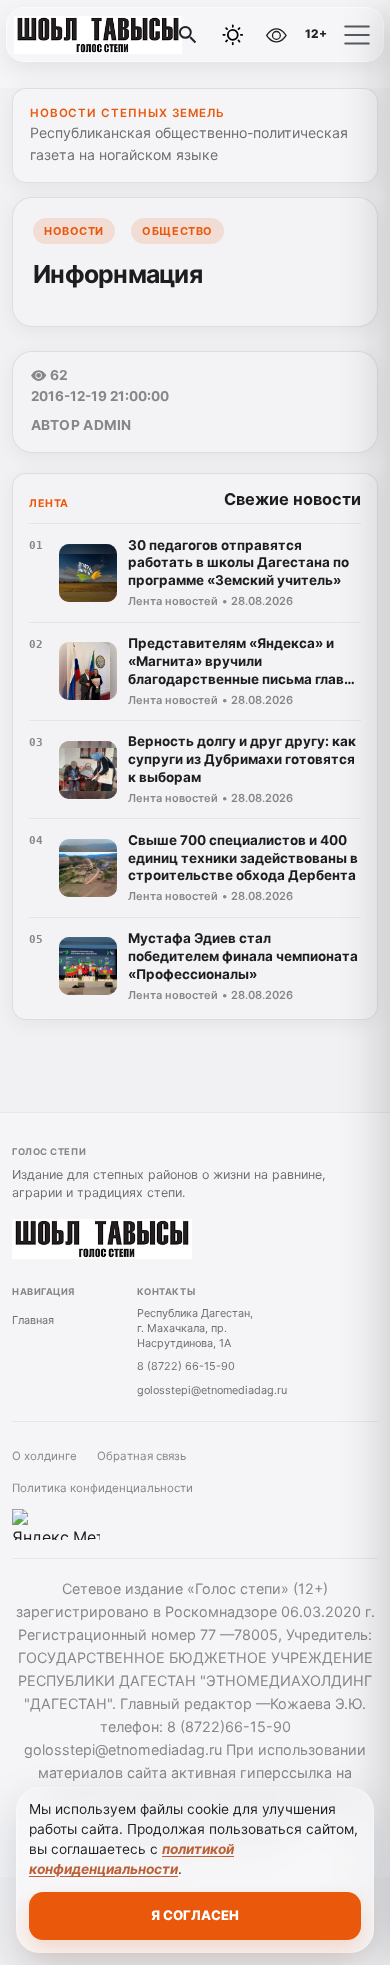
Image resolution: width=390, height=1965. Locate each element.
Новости (74, 231)
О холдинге (44, 1456)
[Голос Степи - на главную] (98, 35)
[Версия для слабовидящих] (276, 35)
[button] (357, 35)
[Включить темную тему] (233, 35)
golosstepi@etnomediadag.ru (212, 1390)
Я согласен (195, 1915)
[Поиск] (188, 35)
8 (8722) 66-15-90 (186, 1366)
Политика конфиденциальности (102, 1488)
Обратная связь (141, 1456)
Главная (33, 1320)
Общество (177, 231)
